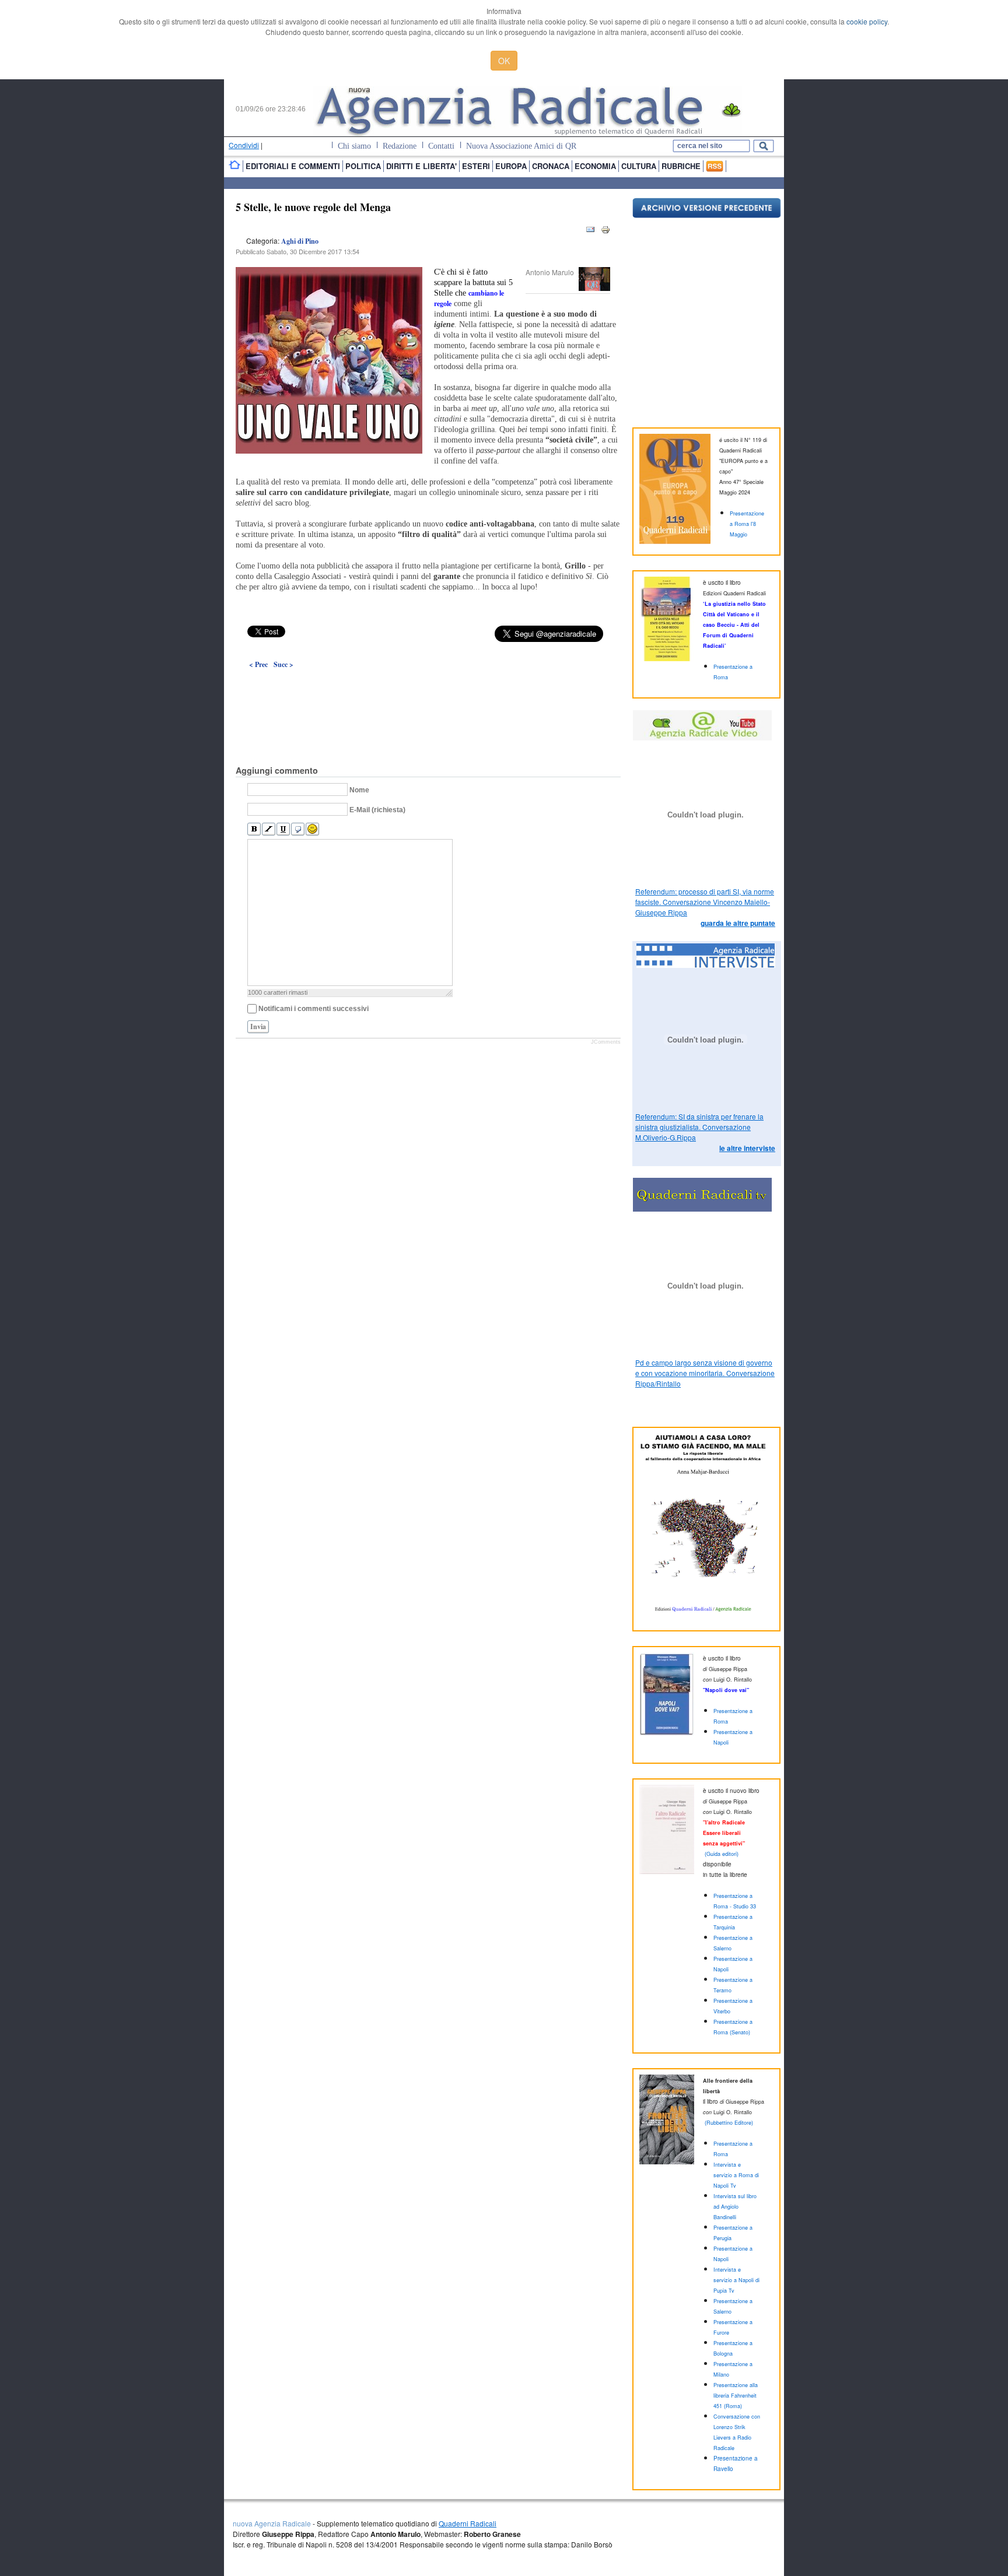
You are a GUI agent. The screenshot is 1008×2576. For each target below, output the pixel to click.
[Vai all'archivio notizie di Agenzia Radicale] (707, 215)
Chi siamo (354, 146)
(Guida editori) (722, 1854)
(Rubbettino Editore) (729, 2123)
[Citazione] (298, 829)
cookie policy (867, 21)
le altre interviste (747, 1148)
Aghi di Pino (300, 241)
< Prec (258, 664)
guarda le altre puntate (738, 923)
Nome (359, 790)
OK (504, 61)
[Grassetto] (254, 829)
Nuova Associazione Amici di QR (521, 146)
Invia (258, 1026)
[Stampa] (605, 232)
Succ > (283, 664)
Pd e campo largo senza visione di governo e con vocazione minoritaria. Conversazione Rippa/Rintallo (705, 1373)
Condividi (244, 145)
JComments (606, 1042)
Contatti (441, 146)
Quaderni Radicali (468, 2523)
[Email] (590, 232)
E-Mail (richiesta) (377, 810)
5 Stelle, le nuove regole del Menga (313, 207)
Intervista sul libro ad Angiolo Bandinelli (735, 2207)
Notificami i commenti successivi (314, 1009)
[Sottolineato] (283, 829)
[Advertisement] (428, 690)
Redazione (400, 146)
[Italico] (269, 829)
